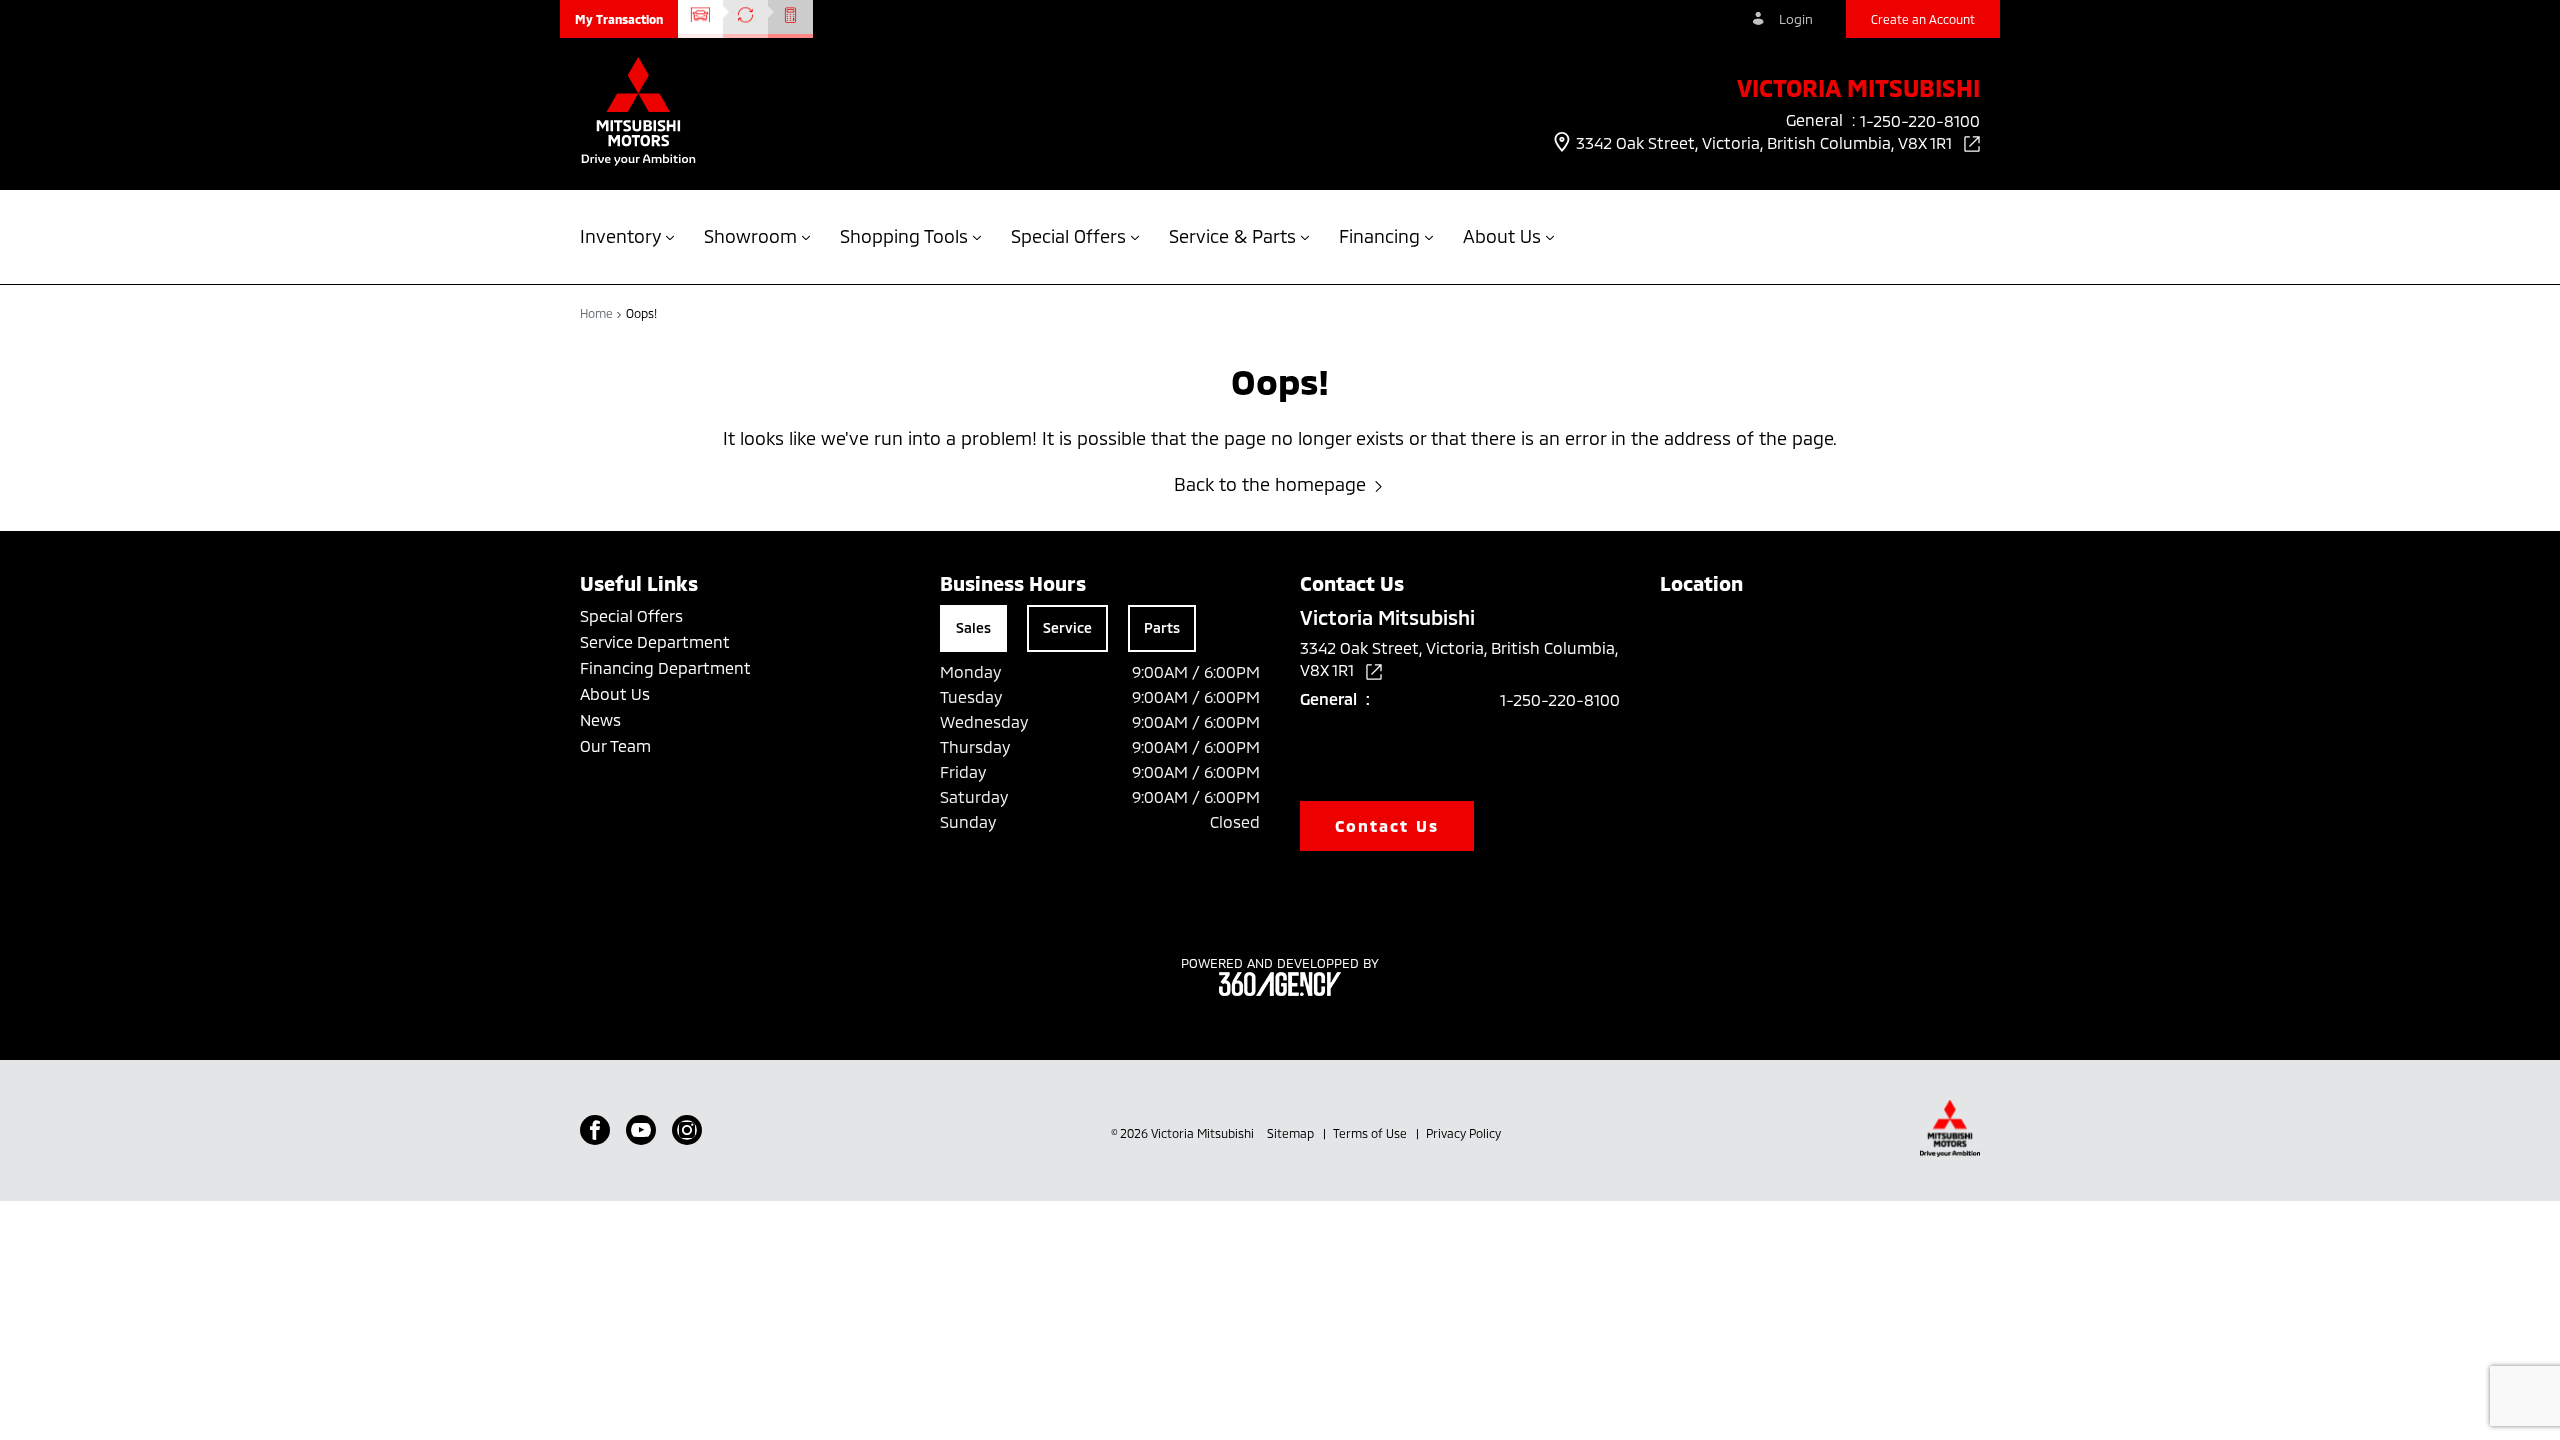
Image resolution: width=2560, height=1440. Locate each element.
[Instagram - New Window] (687, 1130)
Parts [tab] (1162, 627)
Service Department (655, 641)
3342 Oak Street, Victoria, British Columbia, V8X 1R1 (1766, 142)
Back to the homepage (1270, 484)
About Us (615, 693)
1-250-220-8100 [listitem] (1920, 120)
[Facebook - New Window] (595, 1130)
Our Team (615, 745)
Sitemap (1292, 1133)
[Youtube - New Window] (641, 1130)
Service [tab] (1067, 627)
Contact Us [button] (1387, 825)
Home (598, 313)
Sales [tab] (973, 627)
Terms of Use (1371, 1133)
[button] (619, 19)
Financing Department (665, 667)
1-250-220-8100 (1560, 699)
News (600, 719)
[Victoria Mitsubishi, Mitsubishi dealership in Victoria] (638, 113)
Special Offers (631, 615)
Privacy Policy (1463, 1133)
